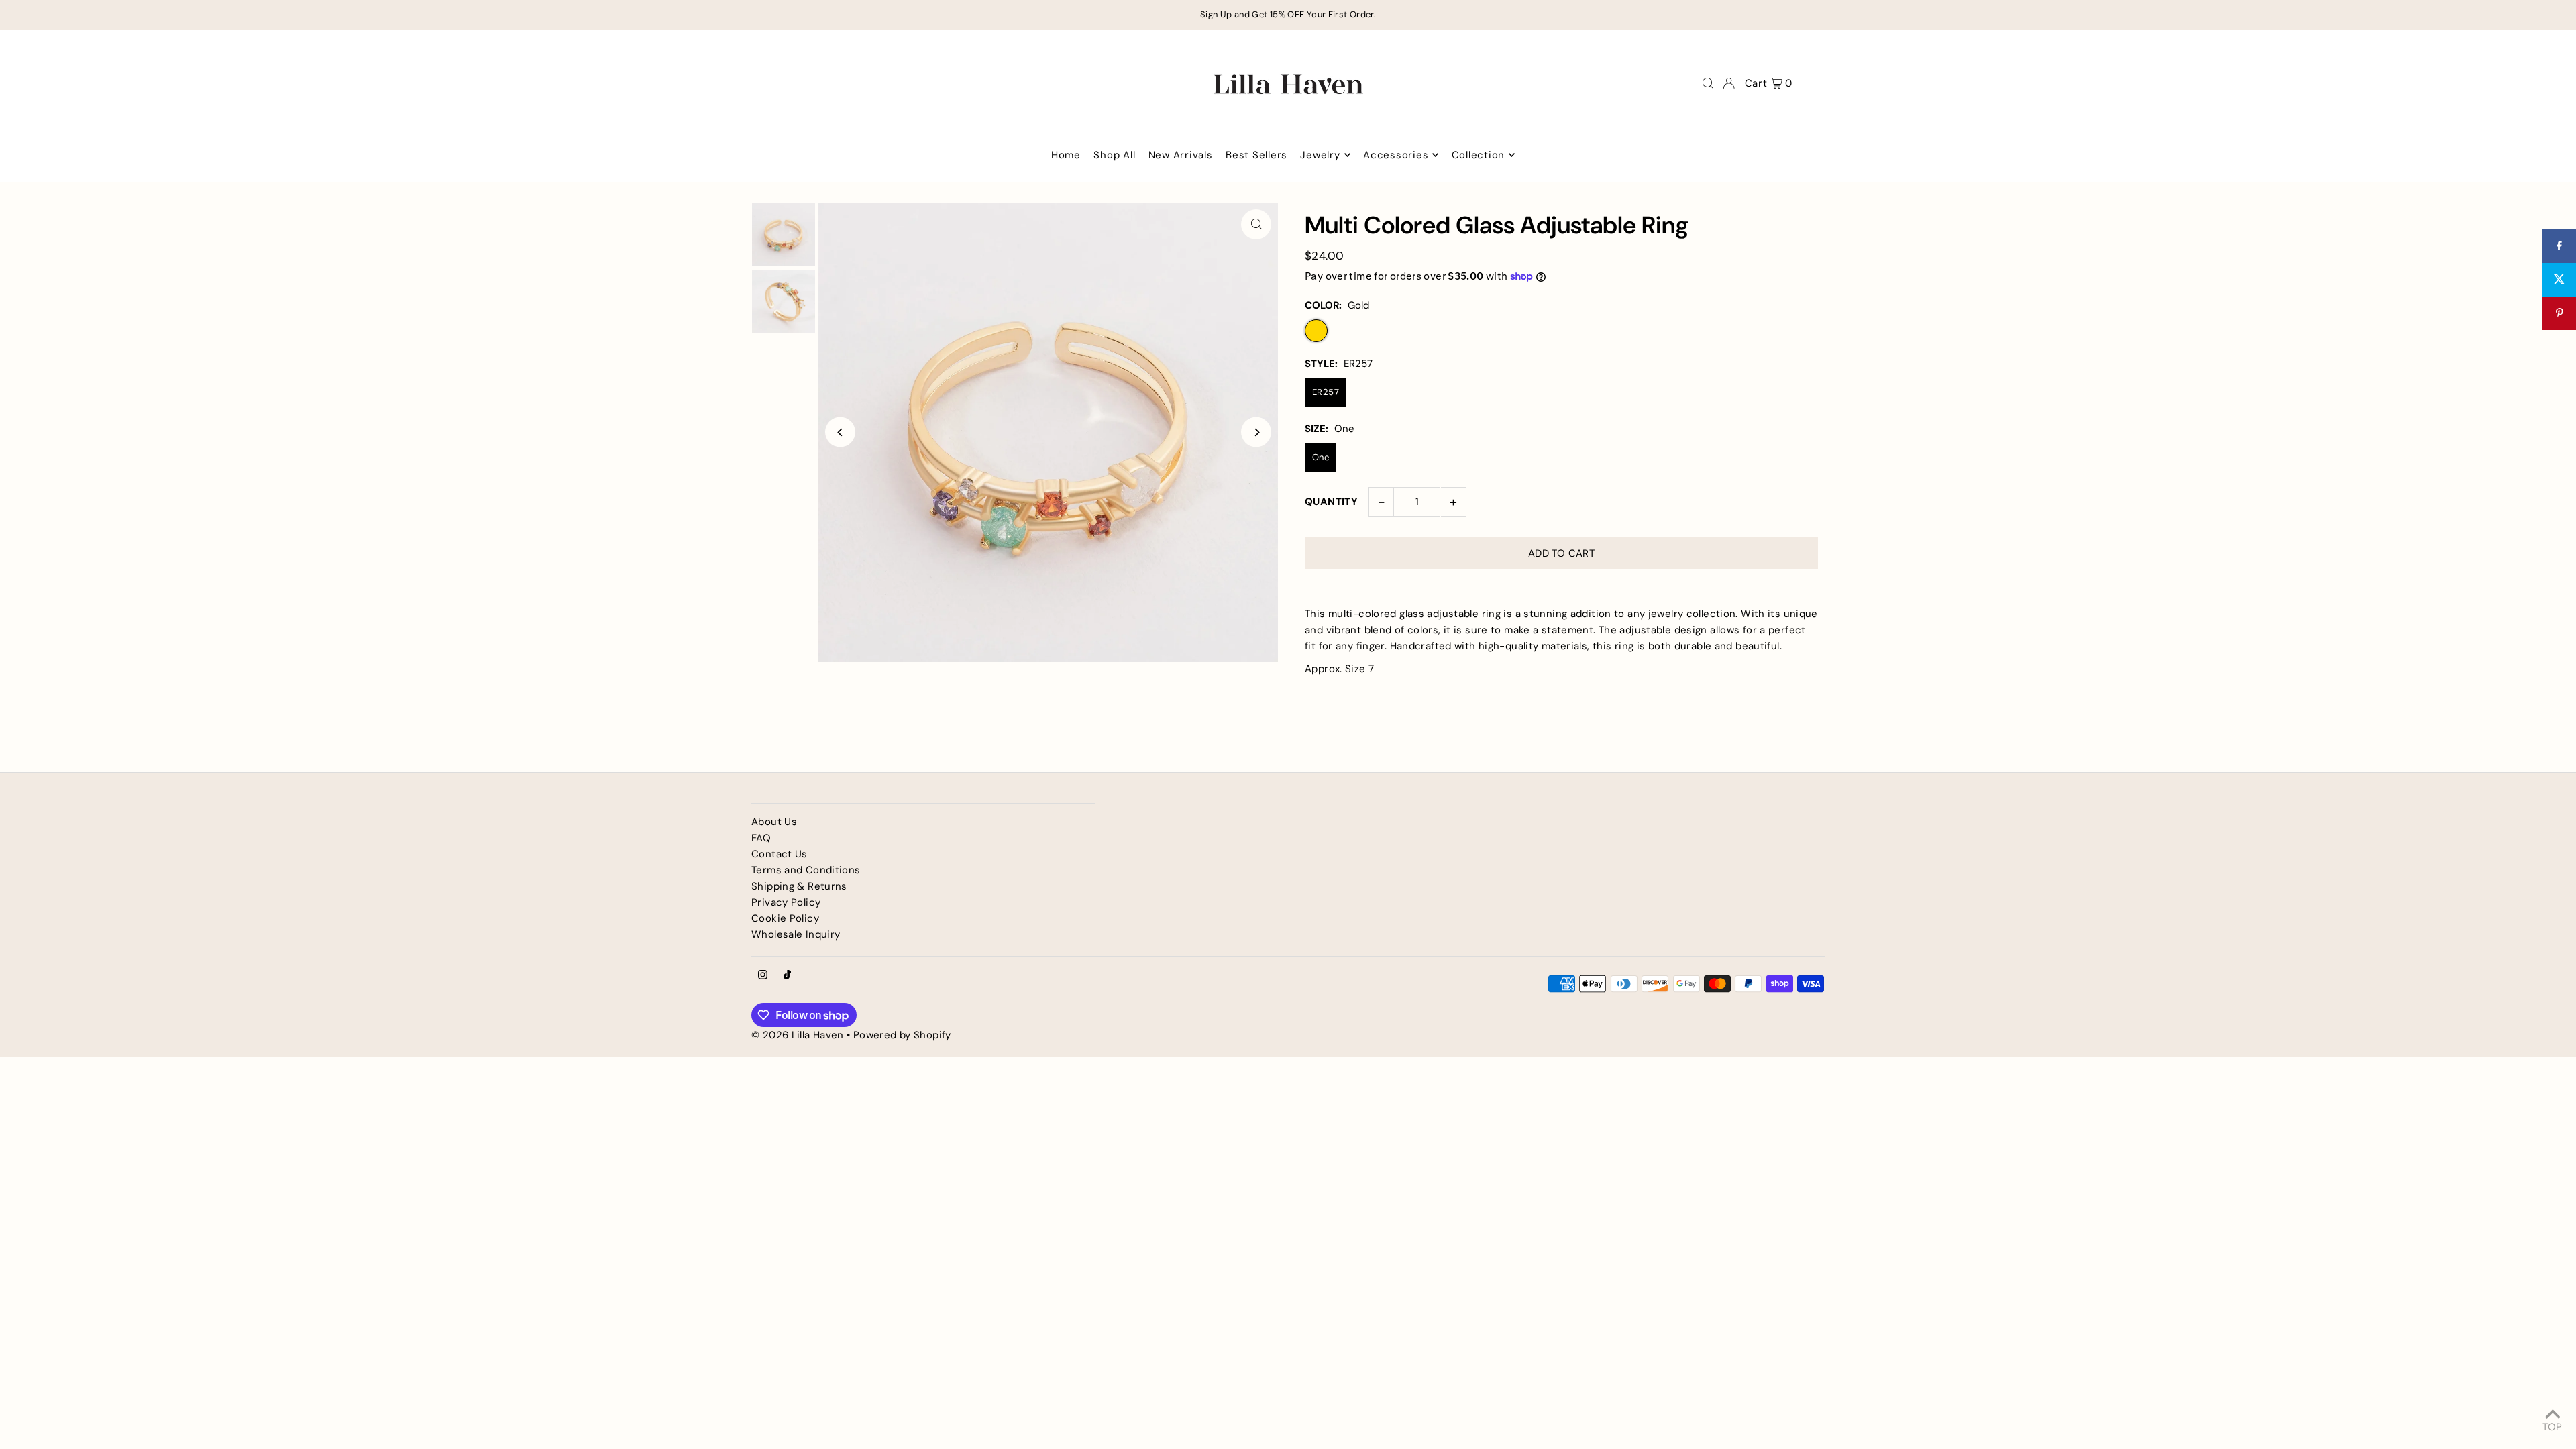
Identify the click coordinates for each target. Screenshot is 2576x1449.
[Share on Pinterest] (2559, 313)
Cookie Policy (785, 918)
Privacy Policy (786, 902)
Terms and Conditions (806, 870)
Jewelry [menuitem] (1320, 155)
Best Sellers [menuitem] (1256, 155)
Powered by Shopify (902, 1035)
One (1321, 457)
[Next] (1256, 432)
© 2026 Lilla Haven (798, 1035)
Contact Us (780, 854)
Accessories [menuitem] (1396, 155)
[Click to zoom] (1256, 224)
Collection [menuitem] (1479, 155)
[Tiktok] (787, 976)
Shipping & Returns (799, 886)
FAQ (761, 838)
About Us (774, 822)
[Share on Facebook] (2559, 246)
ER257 (1326, 392)
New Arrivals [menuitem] (1181, 155)
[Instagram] (763, 976)
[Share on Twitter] (2559, 280)
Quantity (1331, 502)
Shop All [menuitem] (1114, 155)
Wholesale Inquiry (796, 934)
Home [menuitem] (1066, 155)
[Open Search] (1708, 83)
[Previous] (840, 432)
